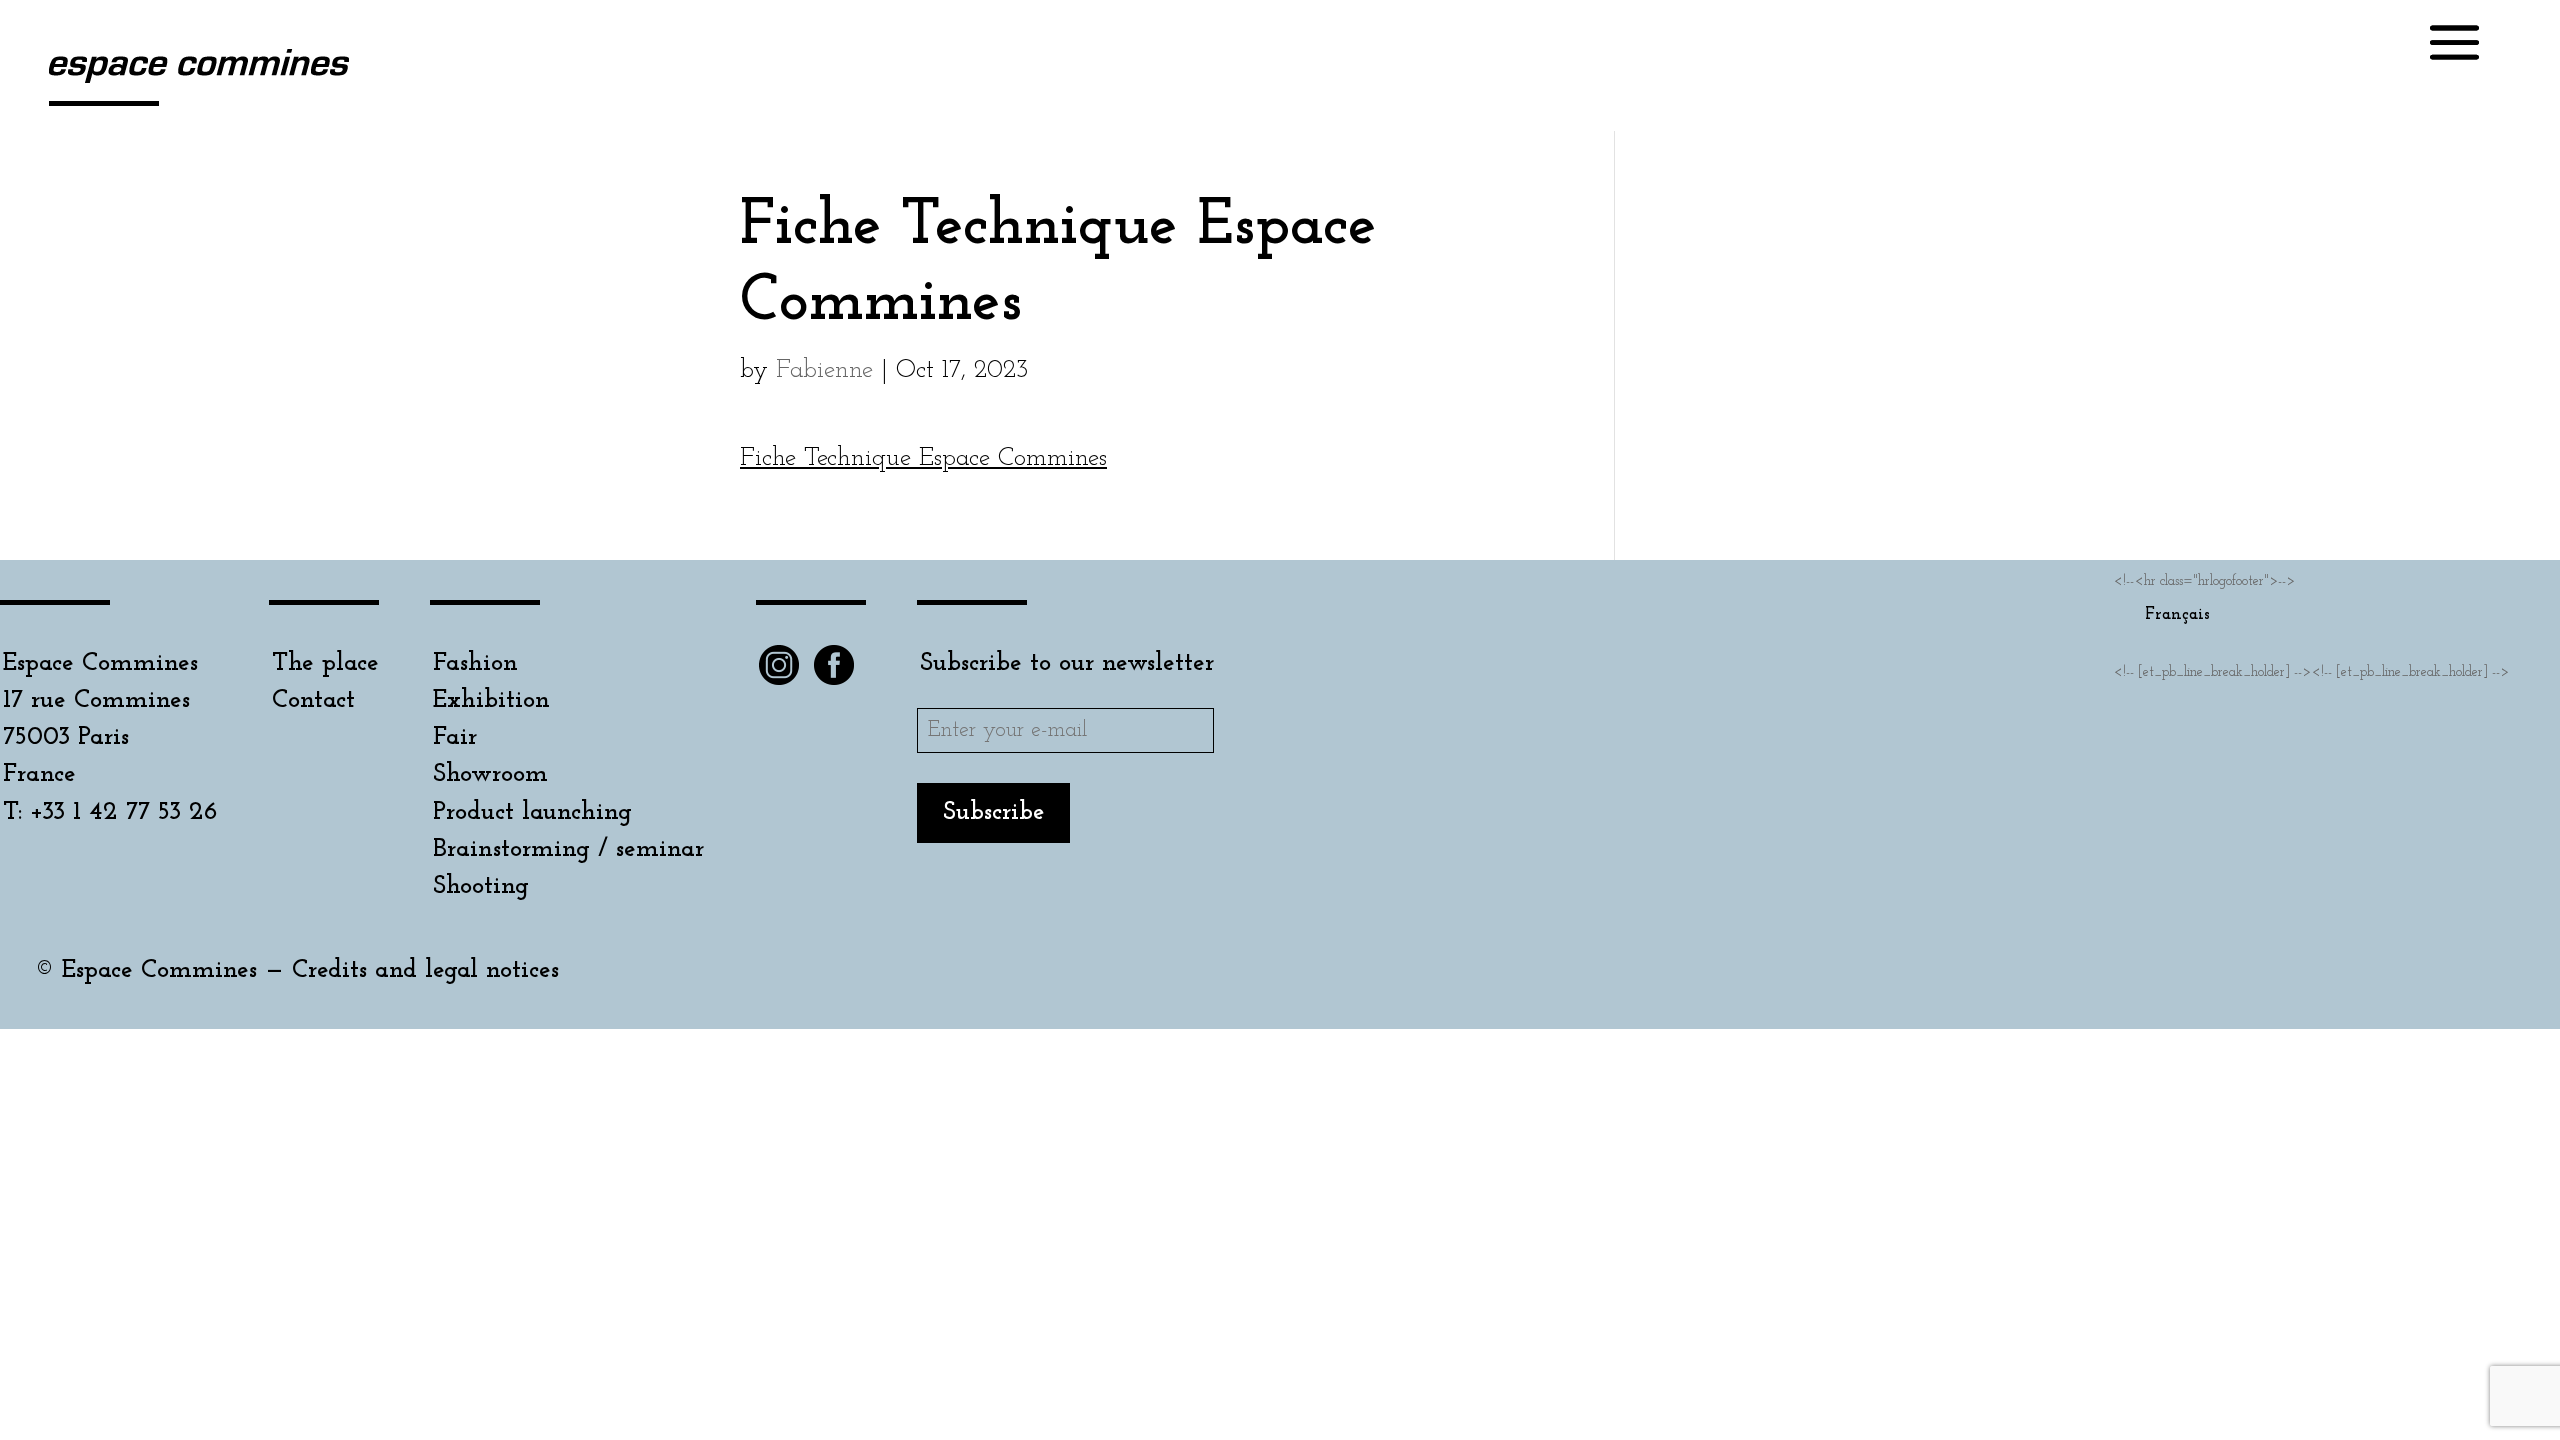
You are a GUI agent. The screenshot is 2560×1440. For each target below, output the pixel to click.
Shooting (481, 886)
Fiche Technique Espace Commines (923, 458)
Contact (313, 700)
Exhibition (491, 700)
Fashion (475, 663)
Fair (455, 737)
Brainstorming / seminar (568, 849)
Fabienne (824, 370)
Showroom (490, 774)
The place (325, 663)
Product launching (532, 812)
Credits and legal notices (425, 970)
